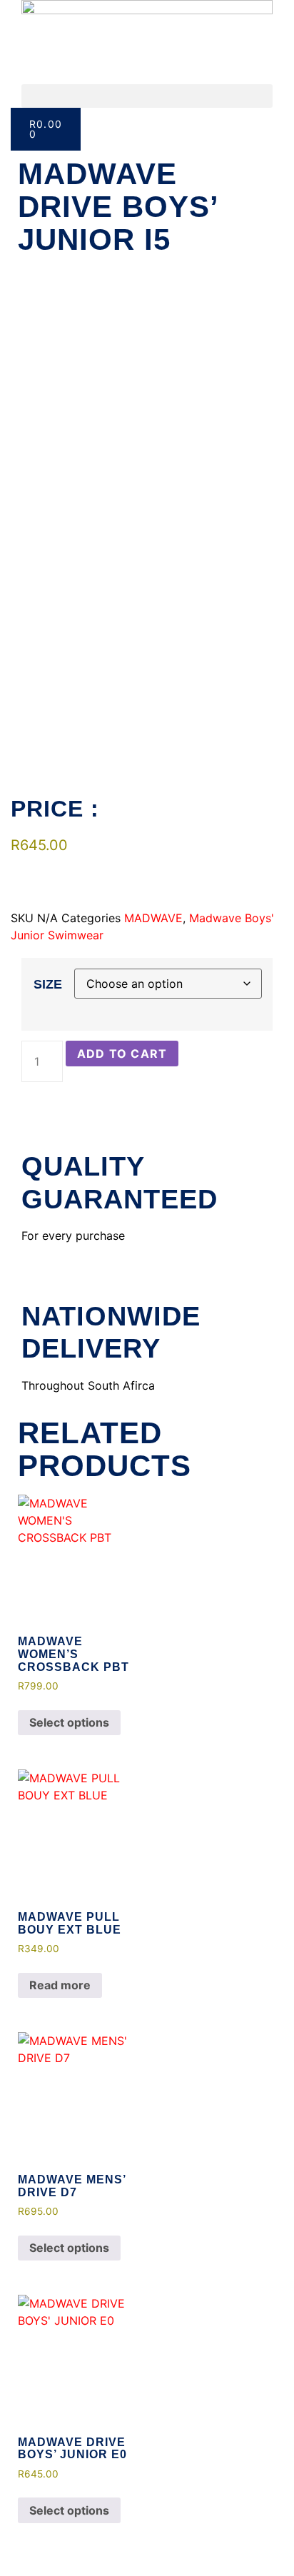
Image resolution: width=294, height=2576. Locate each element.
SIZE (48, 984)
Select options (69, 1722)
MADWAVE (153, 918)
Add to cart (122, 1054)
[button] (147, 96)
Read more (60, 1985)
